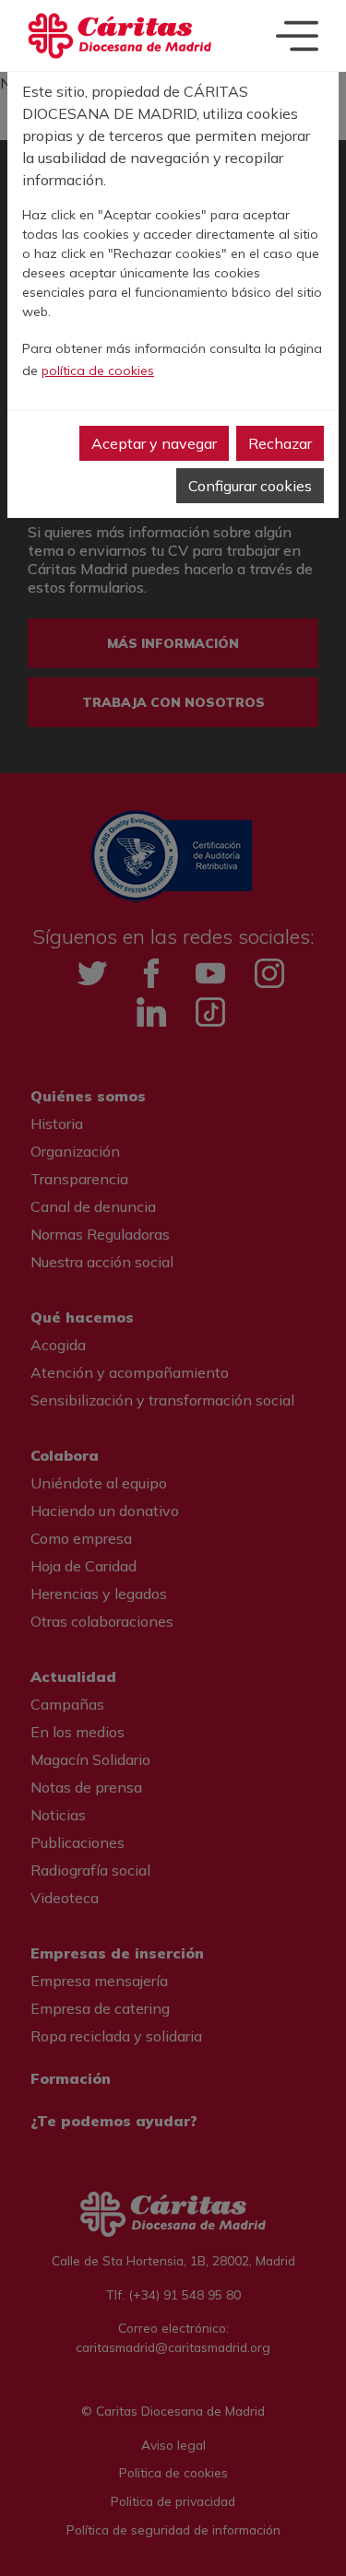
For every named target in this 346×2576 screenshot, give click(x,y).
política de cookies (98, 371)
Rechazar (280, 443)
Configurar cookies (250, 486)
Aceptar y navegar (154, 443)
